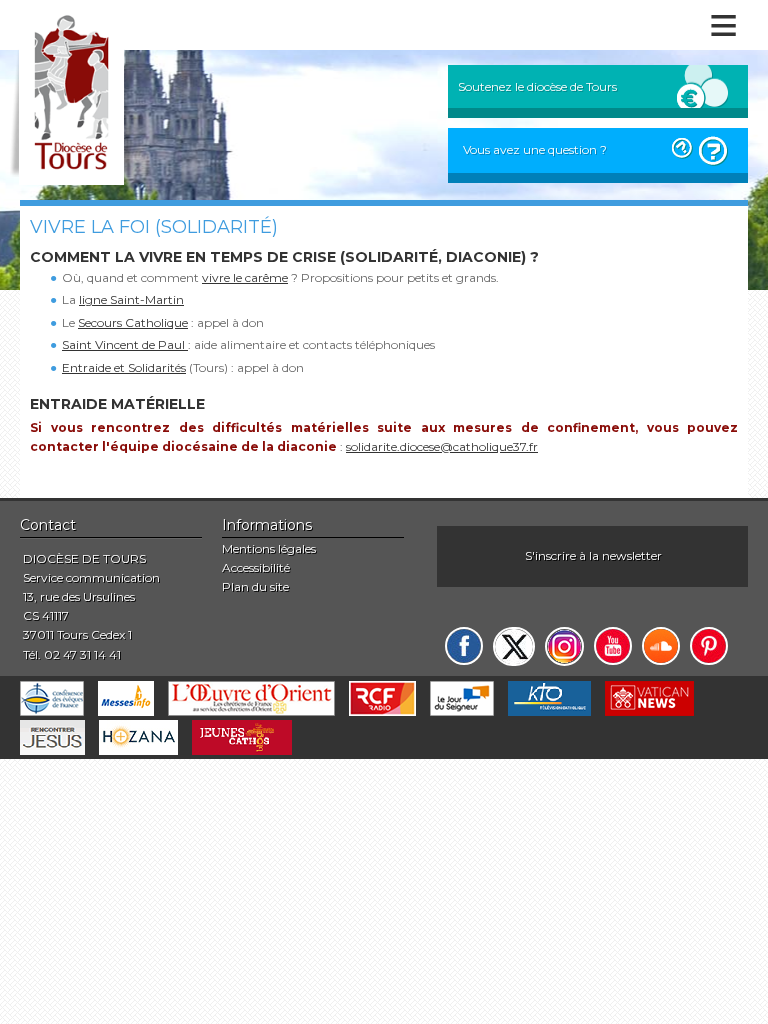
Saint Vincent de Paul (125, 344)
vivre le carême (245, 277)
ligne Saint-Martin (131, 299)
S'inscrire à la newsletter (593, 555)
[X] (514, 646)
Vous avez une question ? (535, 149)
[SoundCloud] (661, 646)
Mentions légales (269, 548)
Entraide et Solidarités (124, 367)
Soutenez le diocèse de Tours (537, 86)
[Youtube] (613, 646)
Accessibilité (256, 567)
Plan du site (255, 586)
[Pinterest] (709, 646)
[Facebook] (464, 646)
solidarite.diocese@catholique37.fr (442, 446)
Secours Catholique (133, 322)
